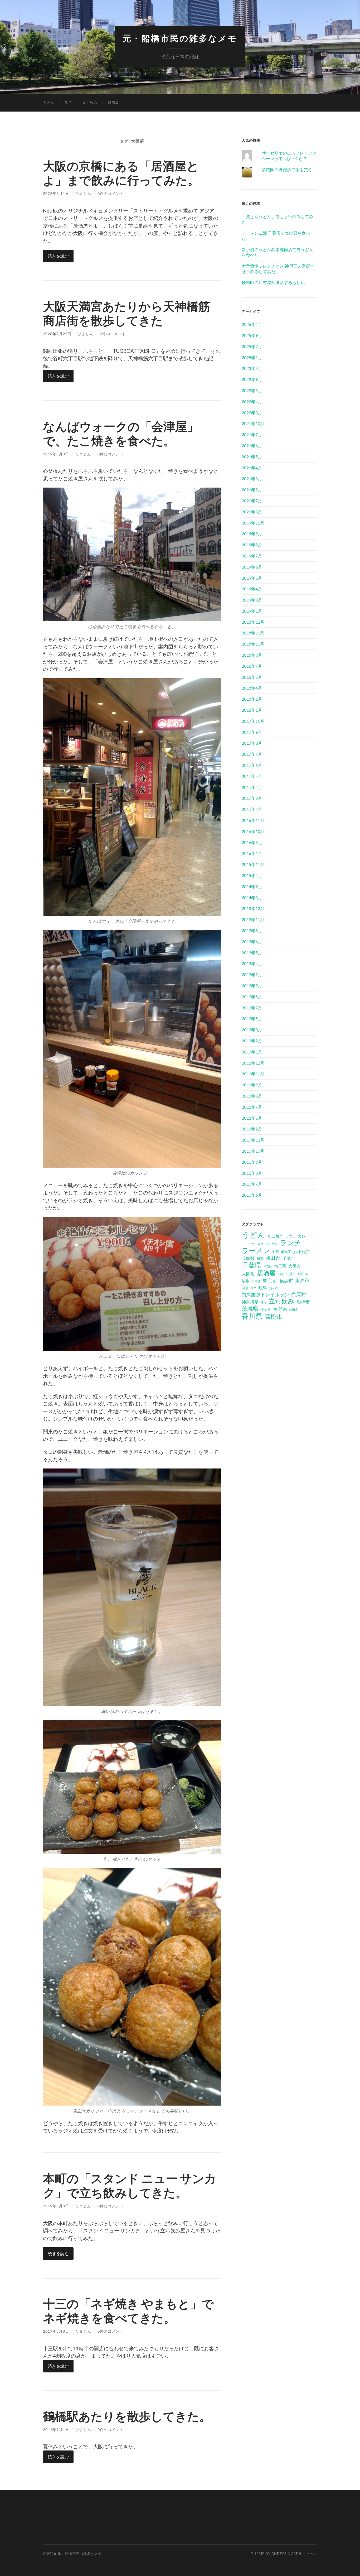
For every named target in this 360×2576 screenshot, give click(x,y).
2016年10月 (253, 831)
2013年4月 (252, 963)
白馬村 (299, 1294)
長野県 (280, 1309)
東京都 (270, 1280)
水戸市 (302, 1280)
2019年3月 (252, 600)
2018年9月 (252, 655)
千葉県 (252, 1265)
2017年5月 (252, 776)
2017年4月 (252, 787)
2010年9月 (252, 1162)
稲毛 (264, 1302)
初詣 (260, 1259)
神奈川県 (250, 1302)
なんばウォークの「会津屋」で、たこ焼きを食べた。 (121, 434)
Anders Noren (286, 2554)
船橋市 (303, 1302)
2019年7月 (252, 556)
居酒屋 (113, 103)
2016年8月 (252, 842)
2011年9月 (252, 1085)
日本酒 (256, 1281)
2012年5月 (252, 1019)
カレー (304, 1236)
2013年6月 (252, 942)
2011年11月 (253, 1074)
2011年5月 (252, 1118)
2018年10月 (253, 644)
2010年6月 (252, 1195)
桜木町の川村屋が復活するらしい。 (275, 282)
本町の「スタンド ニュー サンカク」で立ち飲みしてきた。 (130, 2185)
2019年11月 (253, 523)
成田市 (303, 1274)
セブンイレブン (268, 1244)
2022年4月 (252, 401)
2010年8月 (252, 1173)
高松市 (273, 1316)
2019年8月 (252, 545)
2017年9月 (252, 732)
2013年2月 (252, 974)
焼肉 (254, 1288)
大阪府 (248, 1273)
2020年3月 (252, 512)
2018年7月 (252, 666)
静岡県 (293, 1310)
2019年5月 (252, 578)
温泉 (245, 1288)
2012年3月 (252, 1030)
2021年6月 (252, 446)
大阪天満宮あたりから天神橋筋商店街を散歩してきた (127, 313)
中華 (275, 1252)
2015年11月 (253, 864)
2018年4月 (252, 688)
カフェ (291, 1236)
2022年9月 (252, 379)
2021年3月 (252, 478)
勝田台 (273, 1258)
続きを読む (58, 256)
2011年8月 (252, 1096)
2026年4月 (252, 324)
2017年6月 (252, 765)
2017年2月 (252, 809)
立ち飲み (90, 103)
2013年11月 (253, 919)
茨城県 (250, 1309)
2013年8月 (252, 930)
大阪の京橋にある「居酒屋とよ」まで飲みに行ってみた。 (121, 173)
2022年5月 (252, 390)
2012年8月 (252, 997)
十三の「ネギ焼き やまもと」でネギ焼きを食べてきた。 (128, 2311)
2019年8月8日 (56, 454)
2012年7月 (252, 1008)
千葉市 (289, 1258)
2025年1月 (252, 357)
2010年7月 (252, 1184)
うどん (48, 103)
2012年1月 (252, 1052)
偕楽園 (286, 1252)
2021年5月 (252, 457)
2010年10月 (253, 1151)
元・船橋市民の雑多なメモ (180, 38)
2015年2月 (252, 875)
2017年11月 (253, 721)
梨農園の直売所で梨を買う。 (289, 169)
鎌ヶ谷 (266, 1309)
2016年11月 (253, 820)
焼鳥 (263, 1287)
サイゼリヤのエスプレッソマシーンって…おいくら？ (289, 156)
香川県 (252, 1316)
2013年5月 (252, 953)
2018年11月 (253, 633)
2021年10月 (253, 423)
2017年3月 (252, 798)
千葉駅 (268, 1266)
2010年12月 (253, 1140)
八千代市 (302, 1251)
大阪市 (295, 1266)
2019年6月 (252, 567)
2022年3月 (252, 413)
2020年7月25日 (57, 334)
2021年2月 (252, 490)
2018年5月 (252, 677)
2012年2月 (252, 1041)
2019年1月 (252, 611)
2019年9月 (252, 534)
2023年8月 (252, 368)
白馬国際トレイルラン (265, 1294)
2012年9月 (252, 986)
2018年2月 (252, 699)
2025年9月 (252, 335)
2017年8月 (252, 743)
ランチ (291, 1243)
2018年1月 (252, 710)
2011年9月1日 (56, 2430)
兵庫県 (248, 1258)
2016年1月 (252, 853)
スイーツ (249, 1244)
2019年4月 (252, 589)
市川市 (291, 1274)
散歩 (246, 1281)
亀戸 (68, 103)
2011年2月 (252, 1129)
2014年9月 (252, 886)
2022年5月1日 (56, 193)
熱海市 (273, 1288)
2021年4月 (252, 468)
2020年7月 (252, 501)
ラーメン (256, 1250)
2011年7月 (252, 1107)
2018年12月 (253, 622)
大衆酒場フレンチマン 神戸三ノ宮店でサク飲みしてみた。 (278, 269)
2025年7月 (252, 346)
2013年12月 (253, 908)
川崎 (280, 1274)
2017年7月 (252, 754)
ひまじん (83, 193)
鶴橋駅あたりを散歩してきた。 (127, 2416)
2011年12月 (253, 1063)
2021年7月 (252, 434)
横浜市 (286, 1281)
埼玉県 (280, 1266)
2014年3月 (252, 897)
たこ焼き (275, 1236)
